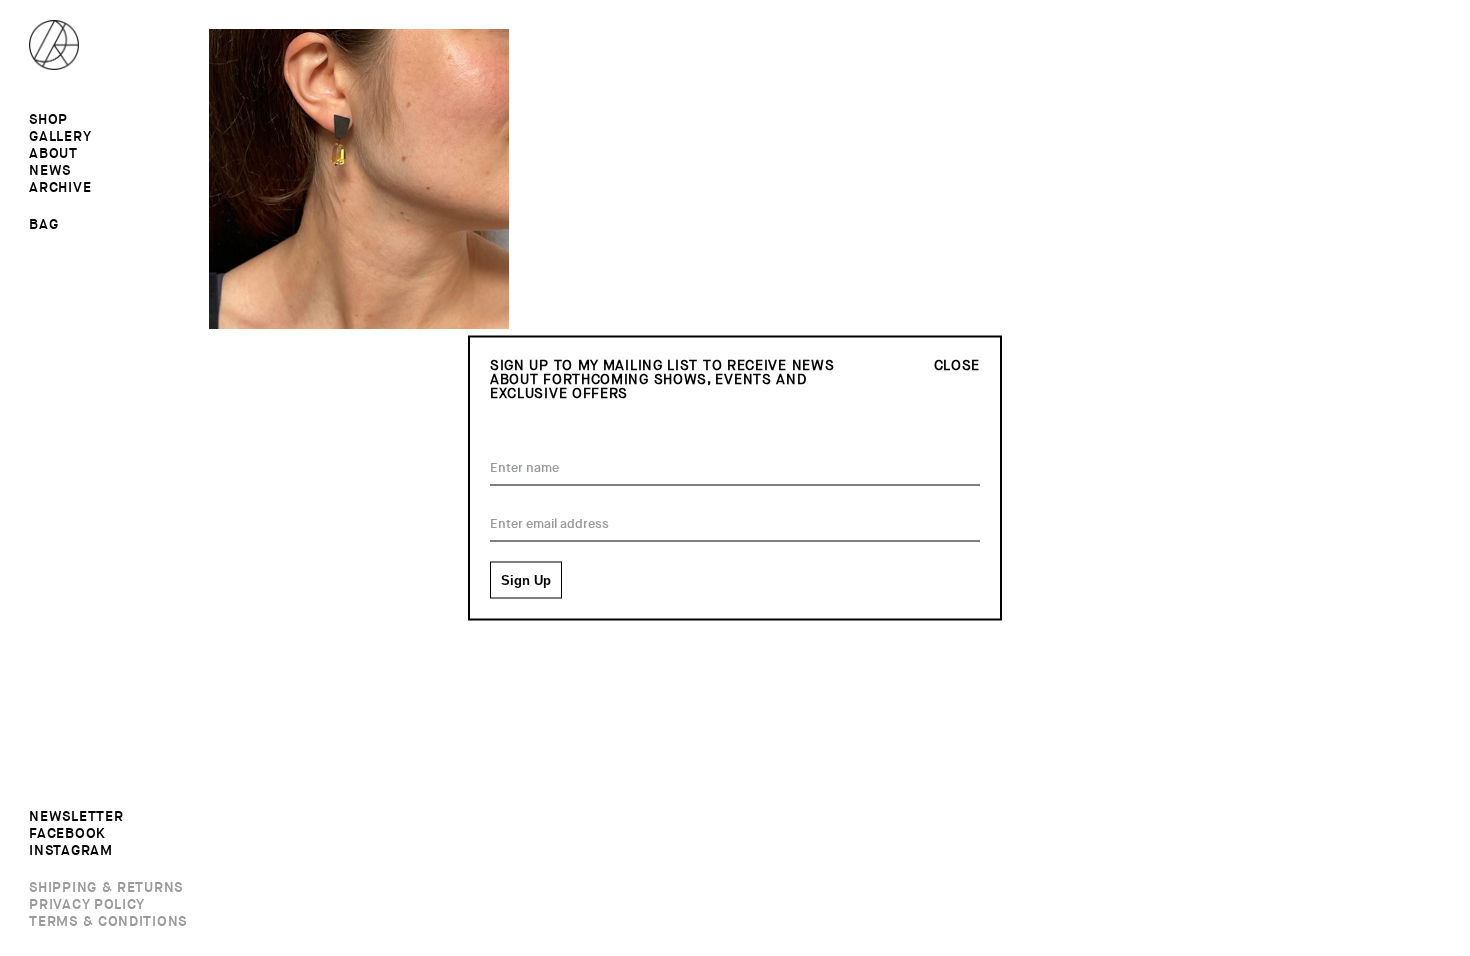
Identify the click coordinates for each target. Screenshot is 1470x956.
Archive (60, 188)
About (53, 154)
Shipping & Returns (106, 888)
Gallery (60, 137)
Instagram (70, 851)
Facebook (67, 834)
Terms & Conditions (108, 922)
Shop (48, 120)
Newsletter (76, 817)
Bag (43, 224)
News (50, 171)
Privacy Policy (87, 905)
